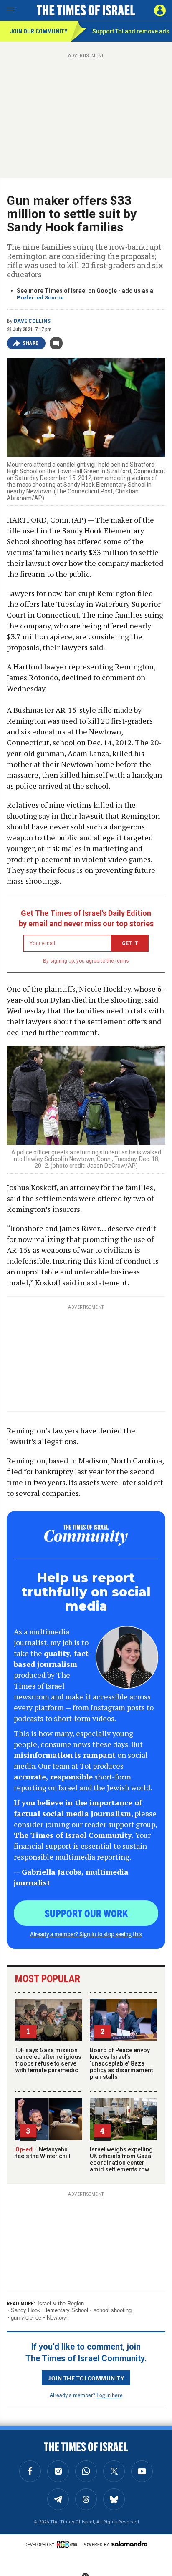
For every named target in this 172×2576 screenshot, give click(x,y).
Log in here (110, 2395)
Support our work (86, 1913)
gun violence (26, 2318)
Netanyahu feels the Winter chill (43, 2153)
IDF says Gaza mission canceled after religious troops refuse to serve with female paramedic (48, 2060)
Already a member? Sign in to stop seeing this (86, 1934)
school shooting (113, 2310)
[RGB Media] (68, 2544)
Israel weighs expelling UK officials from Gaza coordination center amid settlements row (121, 2159)
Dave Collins (32, 321)
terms (122, 961)
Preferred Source (40, 298)
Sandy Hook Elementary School (49, 2310)
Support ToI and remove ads (131, 31)
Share (31, 343)
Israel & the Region (61, 2303)
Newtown (58, 2318)
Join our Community (39, 31)
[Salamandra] (129, 2544)
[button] (160, 10)
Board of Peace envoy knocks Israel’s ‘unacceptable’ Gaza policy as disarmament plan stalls (121, 2063)
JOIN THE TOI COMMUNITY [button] (86, 2378)
